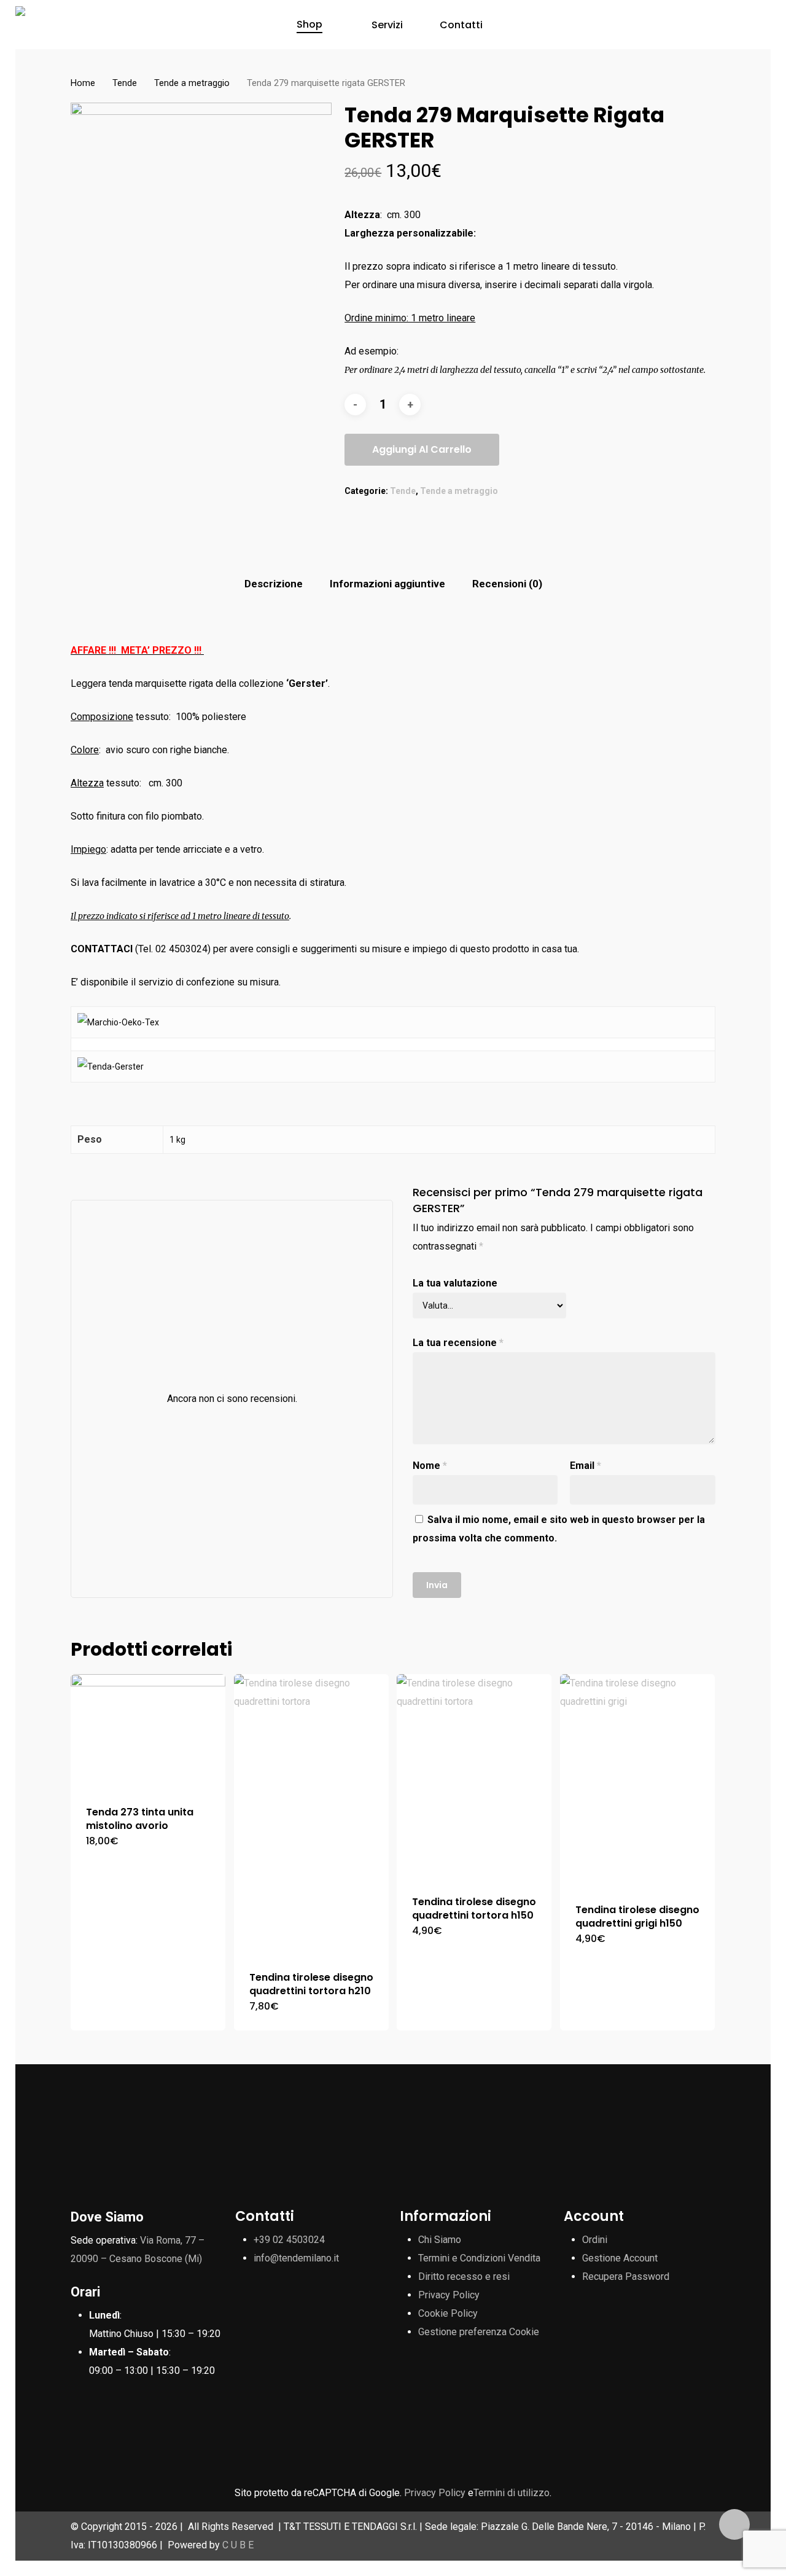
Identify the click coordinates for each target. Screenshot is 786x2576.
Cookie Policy (448, 2313)
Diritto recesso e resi (464, 2277)
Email (586, 1466)
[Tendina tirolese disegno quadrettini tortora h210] (311, 1815)
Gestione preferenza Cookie (479, 2332)
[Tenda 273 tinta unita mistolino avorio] (148, 1732)
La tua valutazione (455, 1283)
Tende (125, 83)
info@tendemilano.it (296, 2258)
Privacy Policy (449, 2295)
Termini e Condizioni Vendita (479, 2258)
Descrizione (274, 584)
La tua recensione (458, 1343)
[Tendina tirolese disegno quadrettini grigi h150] (637, 1781)
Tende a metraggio (192, 83)
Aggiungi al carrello (422, 449)
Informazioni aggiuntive (387, 584)
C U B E (238, 2545)
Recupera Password (626, 2277)
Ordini (595, 2240)
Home (83, 83)
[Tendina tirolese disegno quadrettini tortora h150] (474, 1777)
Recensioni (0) (507, 584)
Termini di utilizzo (512, 2493)
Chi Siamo (440, 2240)
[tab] (274, 584)
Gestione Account (620, 2258)
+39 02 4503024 (289, 2240)
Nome (430, 1466)
